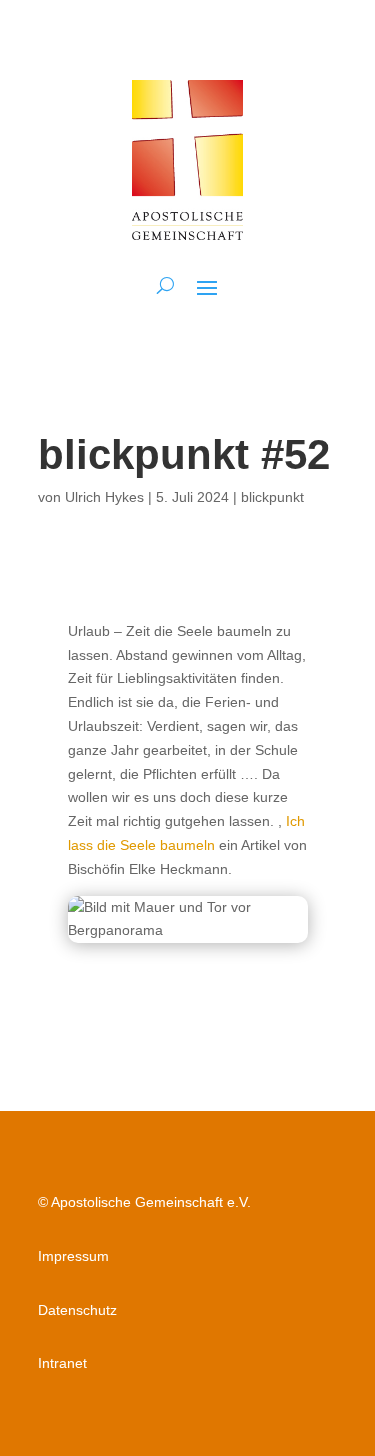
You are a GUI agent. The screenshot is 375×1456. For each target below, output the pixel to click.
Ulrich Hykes (104, 497)
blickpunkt (272, 497)
